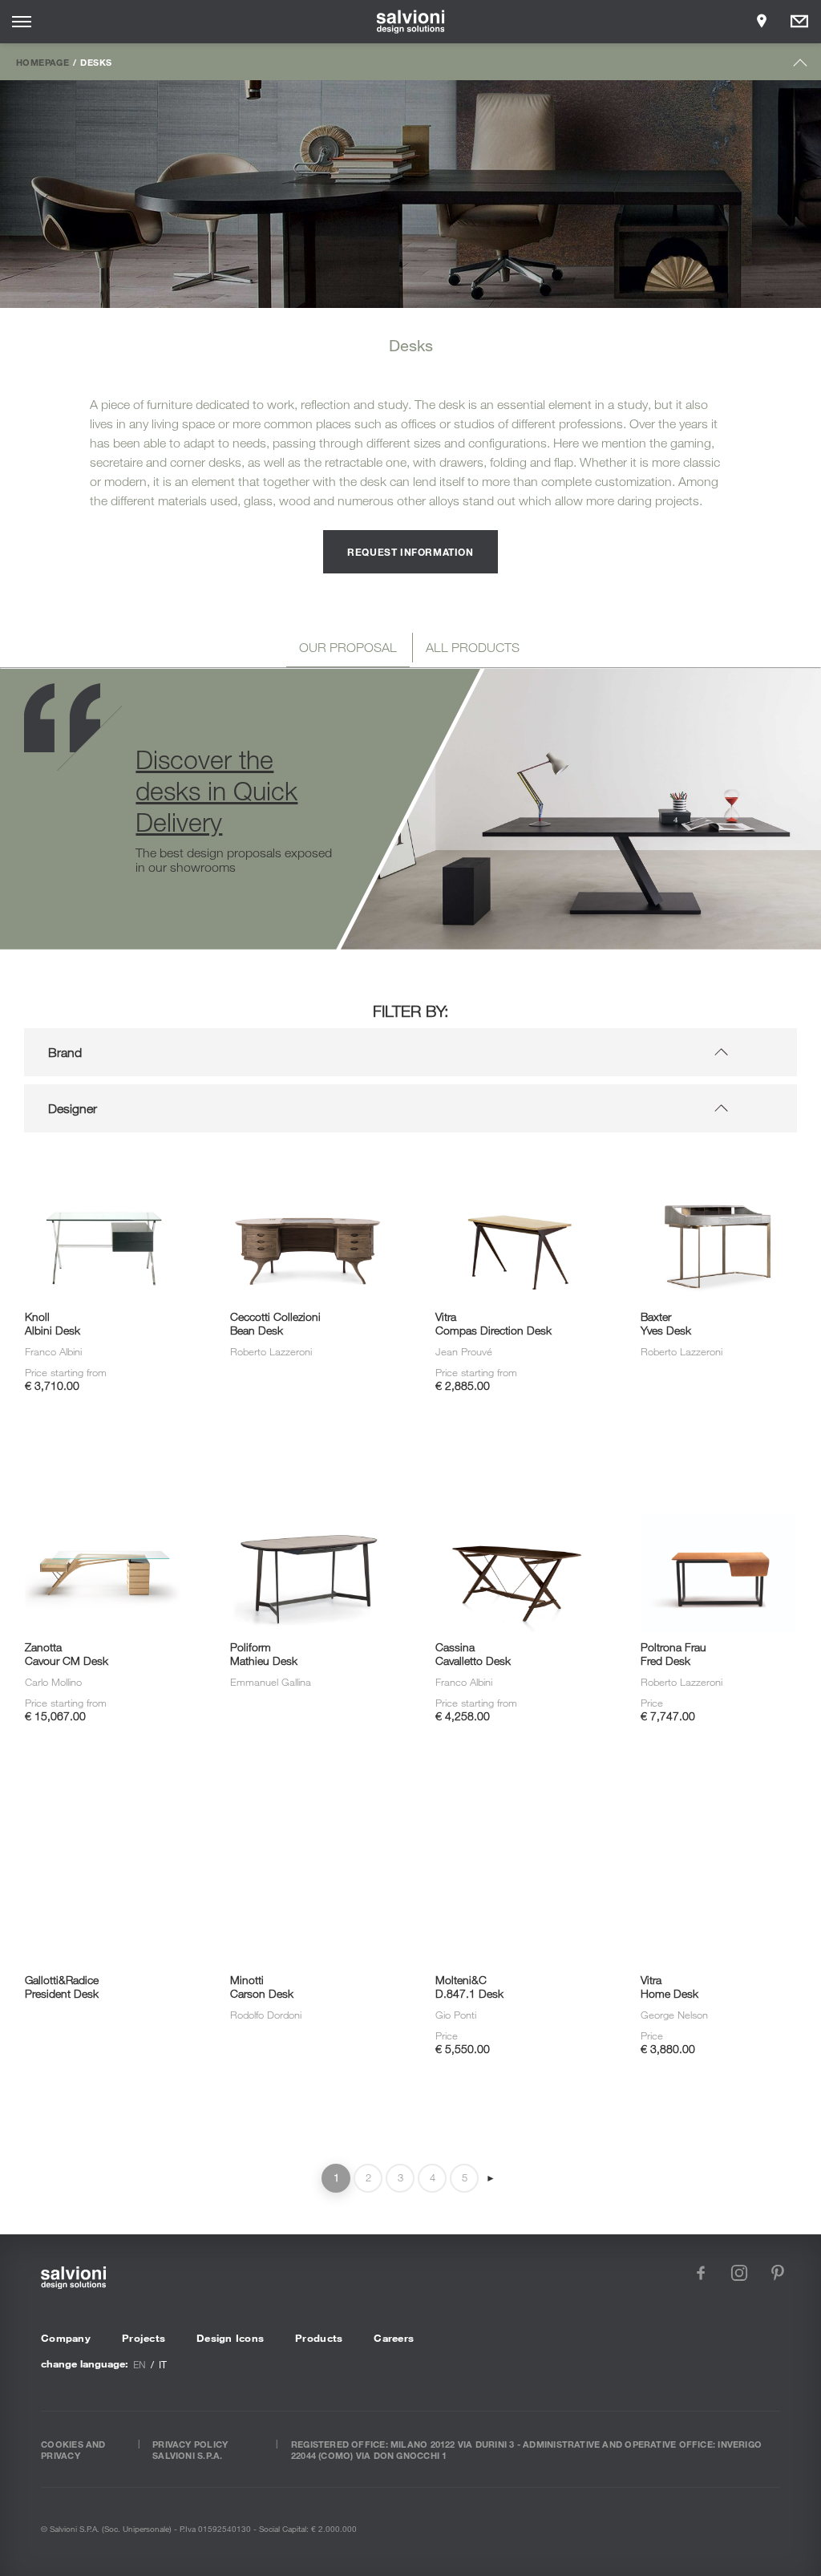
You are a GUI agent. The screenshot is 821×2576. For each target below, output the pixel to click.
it (163, 2364)
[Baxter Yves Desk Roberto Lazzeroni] (718, 1167)
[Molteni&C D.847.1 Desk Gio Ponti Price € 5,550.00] (513, 1827)
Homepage (42, 62)
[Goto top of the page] (801, 66)
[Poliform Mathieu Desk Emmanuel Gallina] (308, 1497)
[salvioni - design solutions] (411, 22)
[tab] (348, 650)
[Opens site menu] (22, 22)
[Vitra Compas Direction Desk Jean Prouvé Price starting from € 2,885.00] (513, 1167)
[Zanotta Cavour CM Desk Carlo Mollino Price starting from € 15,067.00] (103, 1497)
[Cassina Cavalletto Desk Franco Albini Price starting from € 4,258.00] (513, 1497)
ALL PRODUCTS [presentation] (473, 647)
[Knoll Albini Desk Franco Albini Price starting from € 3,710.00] (103, 1167)
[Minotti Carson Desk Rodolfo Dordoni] (308, 1827)
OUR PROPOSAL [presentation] (348, 647)
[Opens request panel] (799, 22)
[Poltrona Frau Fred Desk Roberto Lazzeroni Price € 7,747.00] (718, 1497)
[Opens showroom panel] (762, 22)
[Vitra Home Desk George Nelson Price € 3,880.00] (718, 1827)
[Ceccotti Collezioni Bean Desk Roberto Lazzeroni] (308, 1167)
